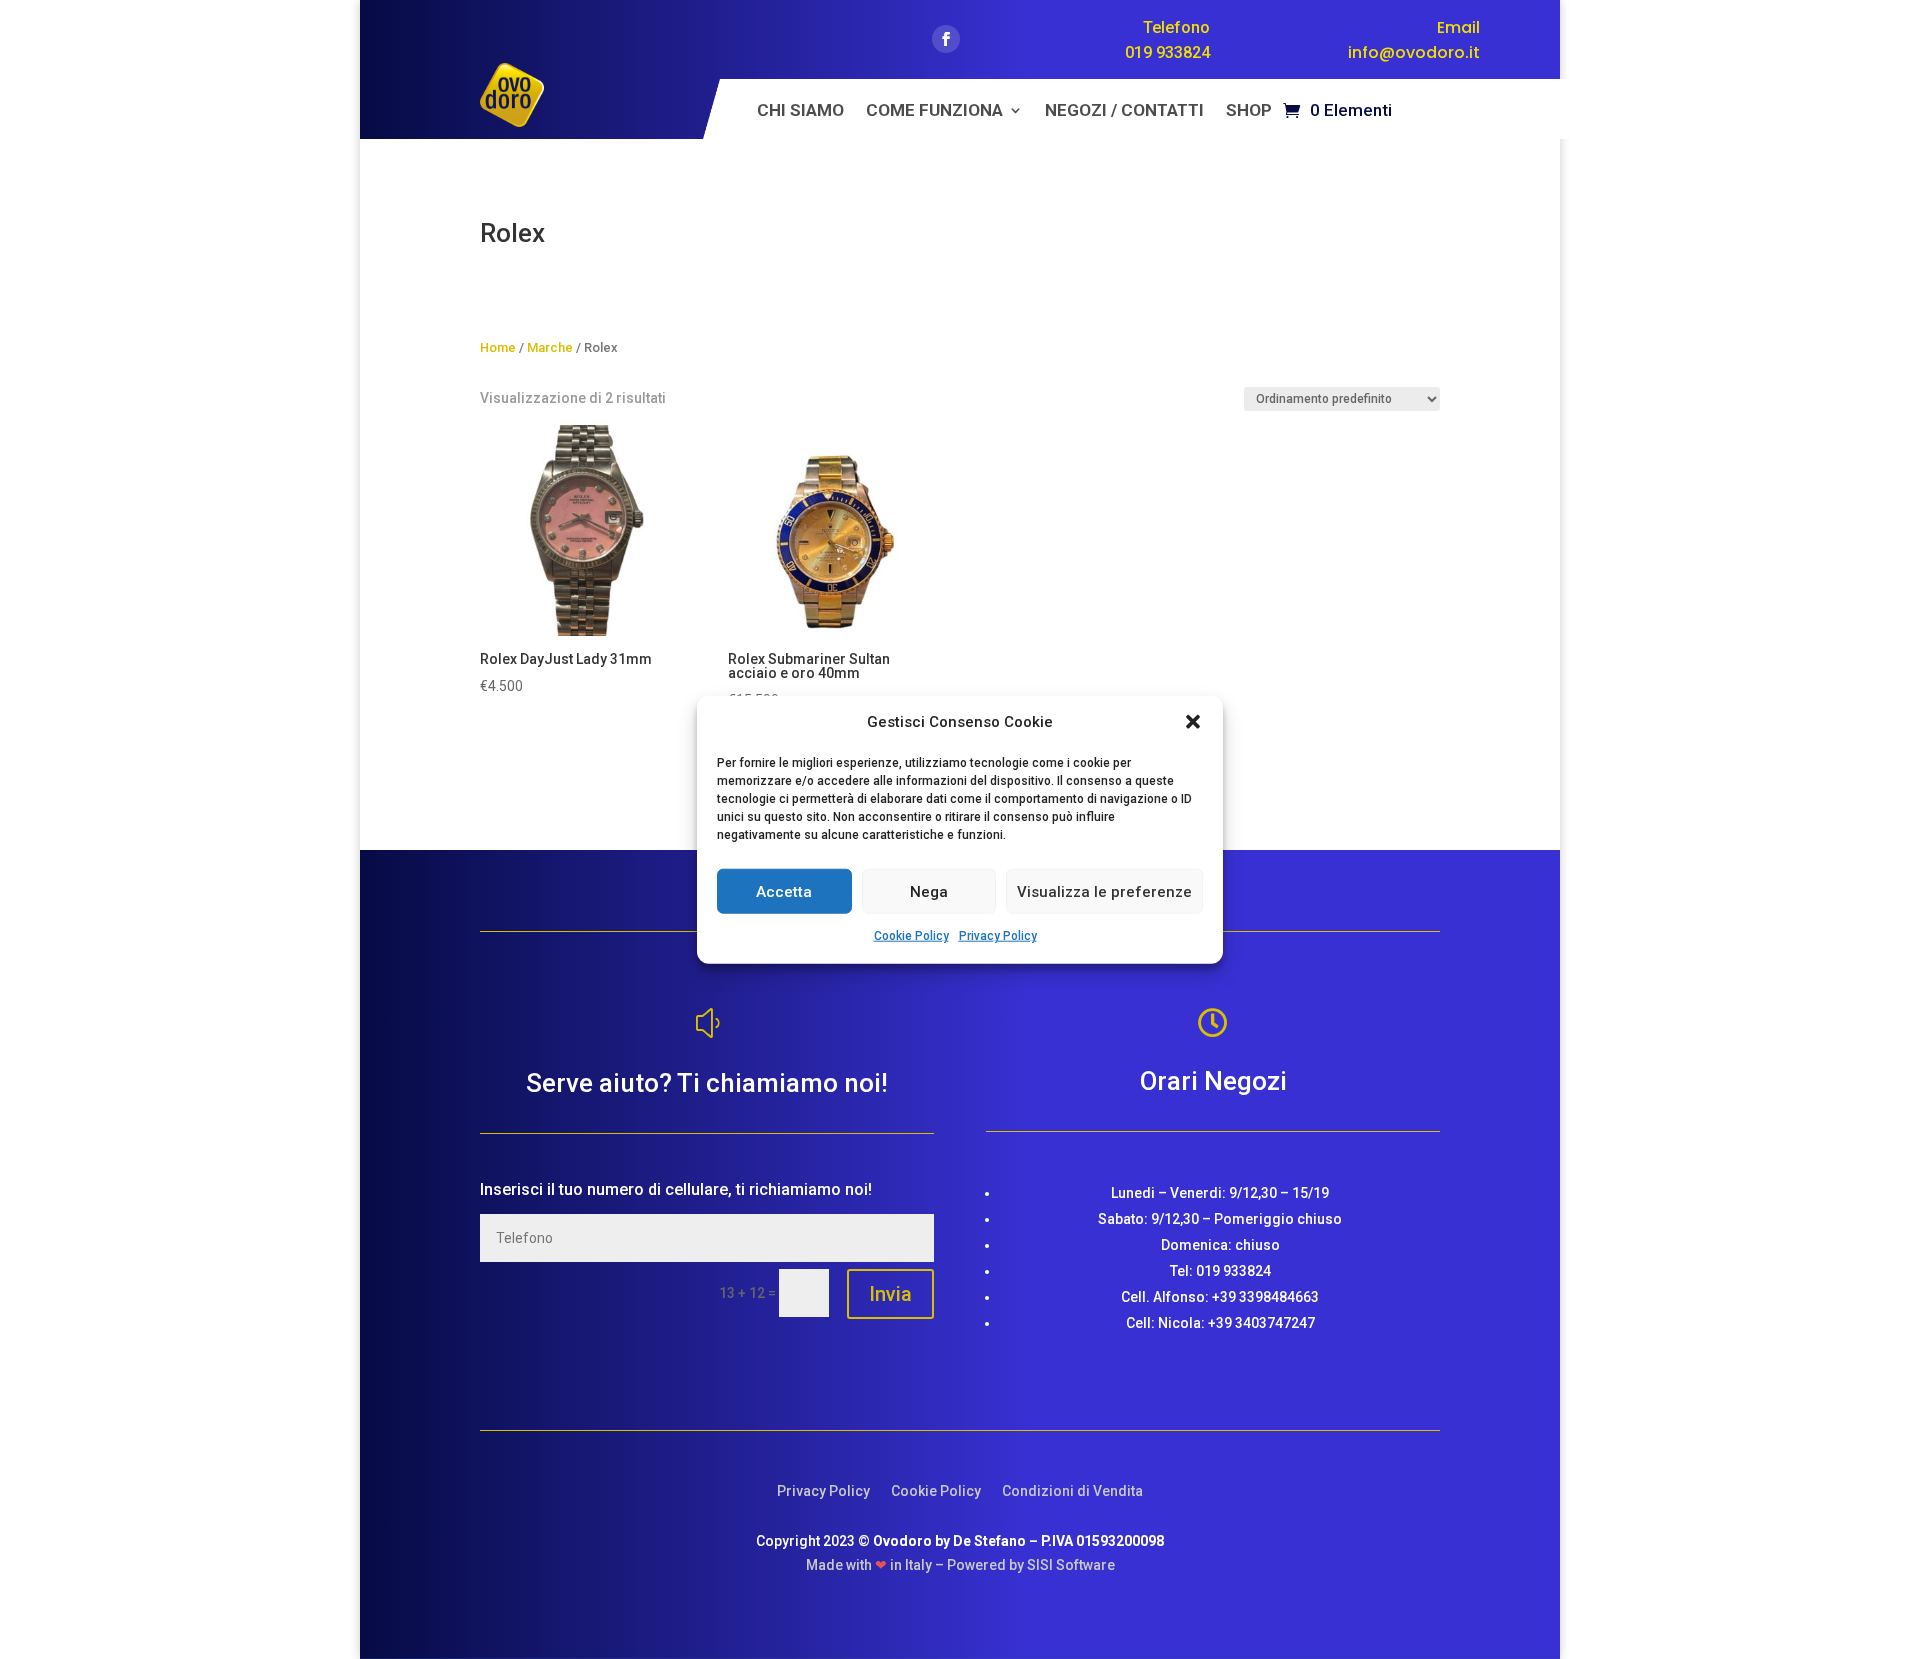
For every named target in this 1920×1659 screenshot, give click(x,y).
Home (498, 347)
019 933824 (1167, 52)
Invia (890, 1294)
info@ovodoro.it (1414, 52)
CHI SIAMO (800, 111)
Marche (550, 347)
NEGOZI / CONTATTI (1124, 111)
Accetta (784, 892)
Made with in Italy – (876, 1565)
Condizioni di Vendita (1072, 1491)
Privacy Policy (998, 936)
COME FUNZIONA (934, 111)
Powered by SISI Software (1031, 1565)
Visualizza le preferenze (1104, 892)
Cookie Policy (911, 936)
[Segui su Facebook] (946, 39)
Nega (929, 892)
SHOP (1249, 111)
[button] (1193, 722)
